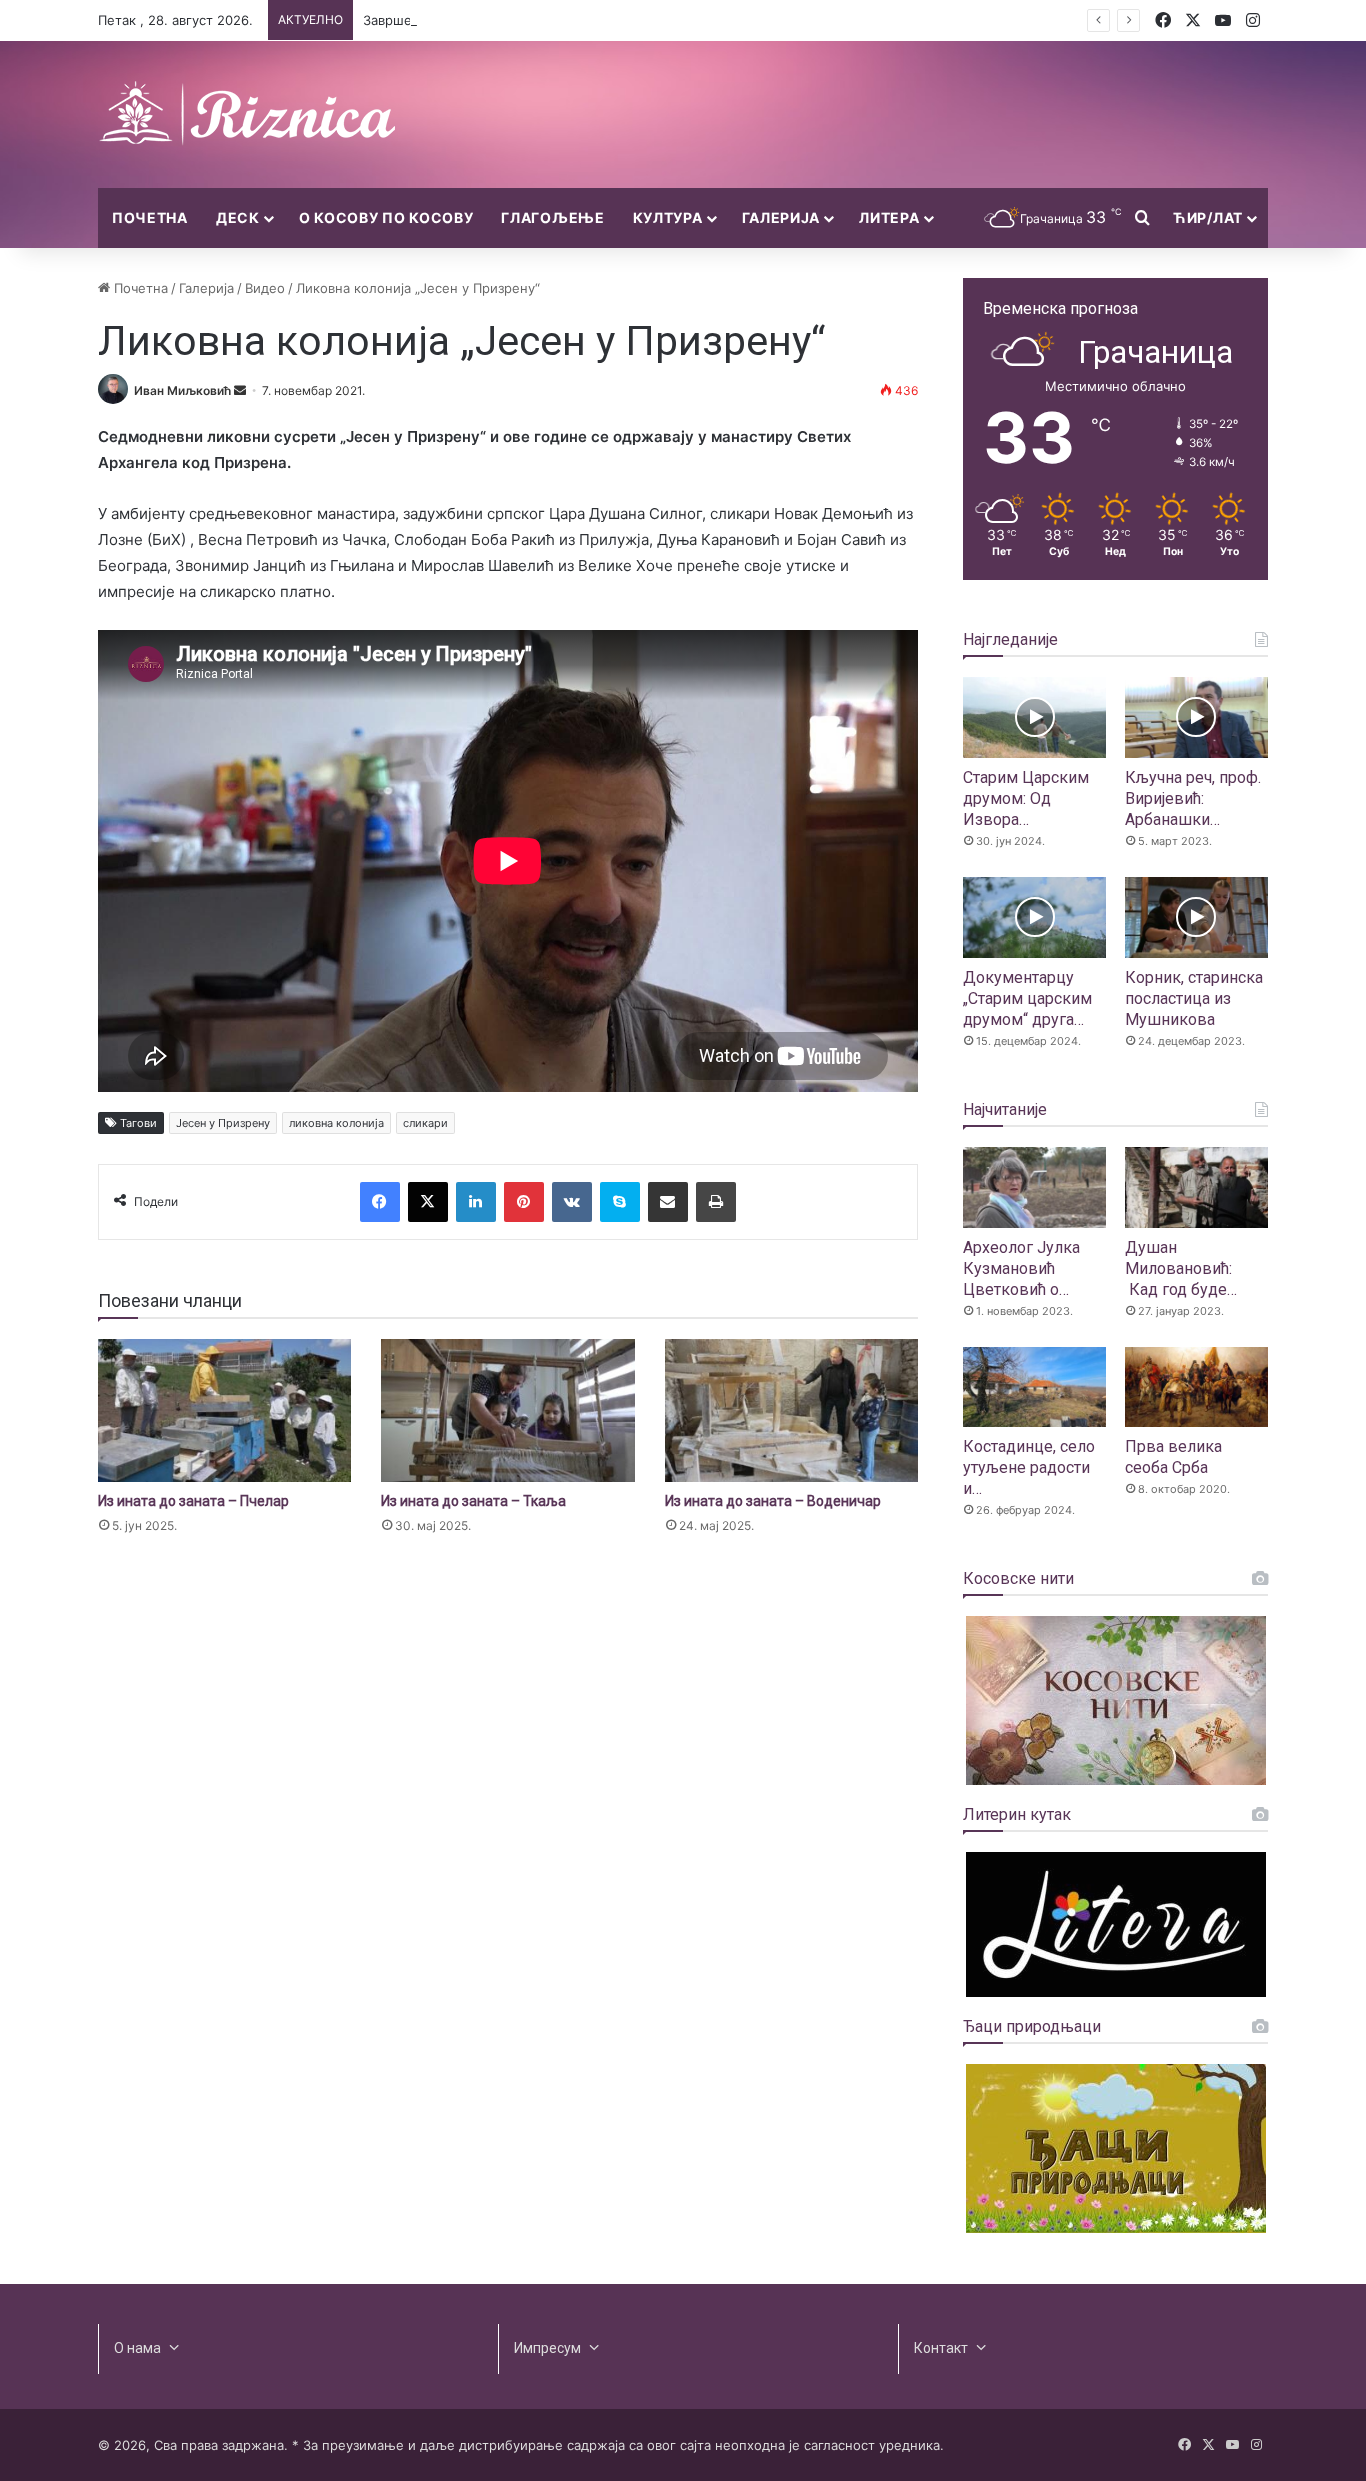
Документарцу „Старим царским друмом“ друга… (1027, 998)
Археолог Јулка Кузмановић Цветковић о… (1021, 1268)
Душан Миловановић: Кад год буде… (1181, 1268)
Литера (889, 217)
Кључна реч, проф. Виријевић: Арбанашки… (1193, 798)
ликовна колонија (336, 1123)
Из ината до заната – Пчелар (193, 1501)
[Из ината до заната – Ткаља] (507, 1410)
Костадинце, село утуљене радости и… (1029, 1467)
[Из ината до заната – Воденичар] (791, 1410)
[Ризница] (248, 114)
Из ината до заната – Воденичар (773, 1501)
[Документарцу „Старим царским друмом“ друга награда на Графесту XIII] (1034, 917)
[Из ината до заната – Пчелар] (224, 1410)
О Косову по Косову (386, 217)
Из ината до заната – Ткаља (473, 1501)
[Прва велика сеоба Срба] (1196, 1387)
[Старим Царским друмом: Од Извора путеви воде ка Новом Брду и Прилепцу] (1034, 717)
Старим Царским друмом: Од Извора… (1026, 798)
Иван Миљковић (182, 390)
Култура (668, 217)
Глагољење (552, 217)
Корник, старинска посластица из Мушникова (1194, 998)
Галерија (781, 217)
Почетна (150, 217)
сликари (425, 1123)
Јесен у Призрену (223, 1123)
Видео (265, 288)
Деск (238, 217)
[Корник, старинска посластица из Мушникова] (1196, 917)
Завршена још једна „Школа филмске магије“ (508, 20)
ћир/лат (1208, 217)
